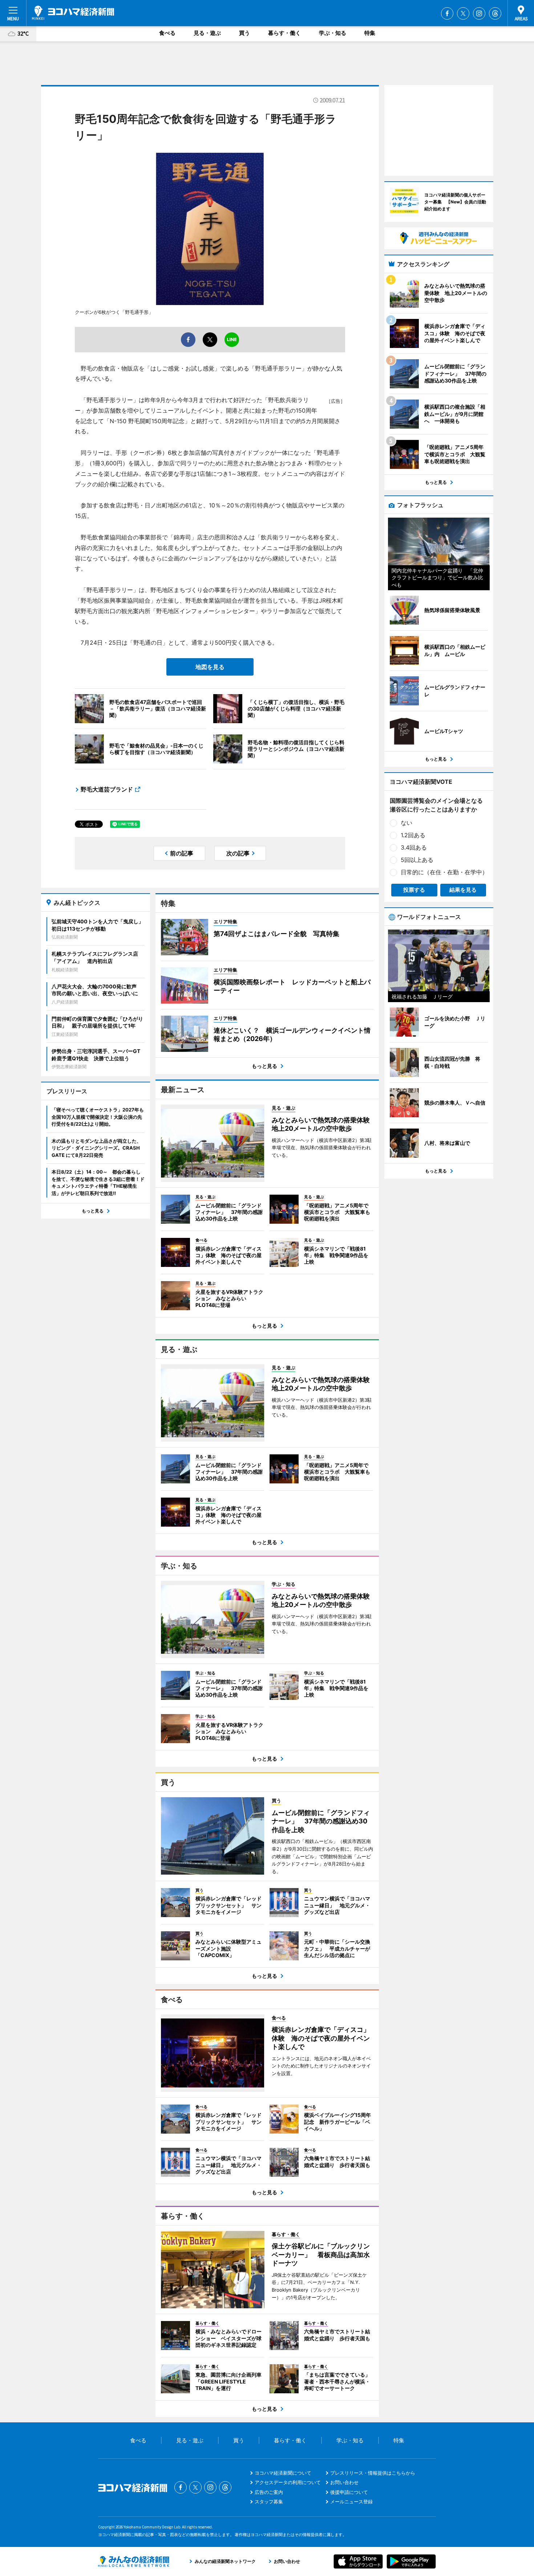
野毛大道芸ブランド (107, 789)
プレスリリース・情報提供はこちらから (373, 2473)
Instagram (479, 13)
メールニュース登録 (351, 2502)
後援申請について (349, 2492)
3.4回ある (414, 847)
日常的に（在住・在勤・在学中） (444, 872)
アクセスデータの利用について (288, 2482)
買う (244, 33)
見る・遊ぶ (207, 33)
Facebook (447, 13)
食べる (167, 33)
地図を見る (210, 667)
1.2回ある (413, 835)
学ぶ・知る (333, 33)
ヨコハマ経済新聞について (283, 2473)
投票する (414, 890)
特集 (370, 33)
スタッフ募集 (269, 2502)
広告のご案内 (269, 2492)
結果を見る (463, 890)
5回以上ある (417, 860)
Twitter (463, 13)
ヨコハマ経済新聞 (73, 13)
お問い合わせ (344, 2482)
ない (406, 823)
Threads (495, 13)
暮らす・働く (284, 33)
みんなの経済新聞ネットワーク (134, 2561)
